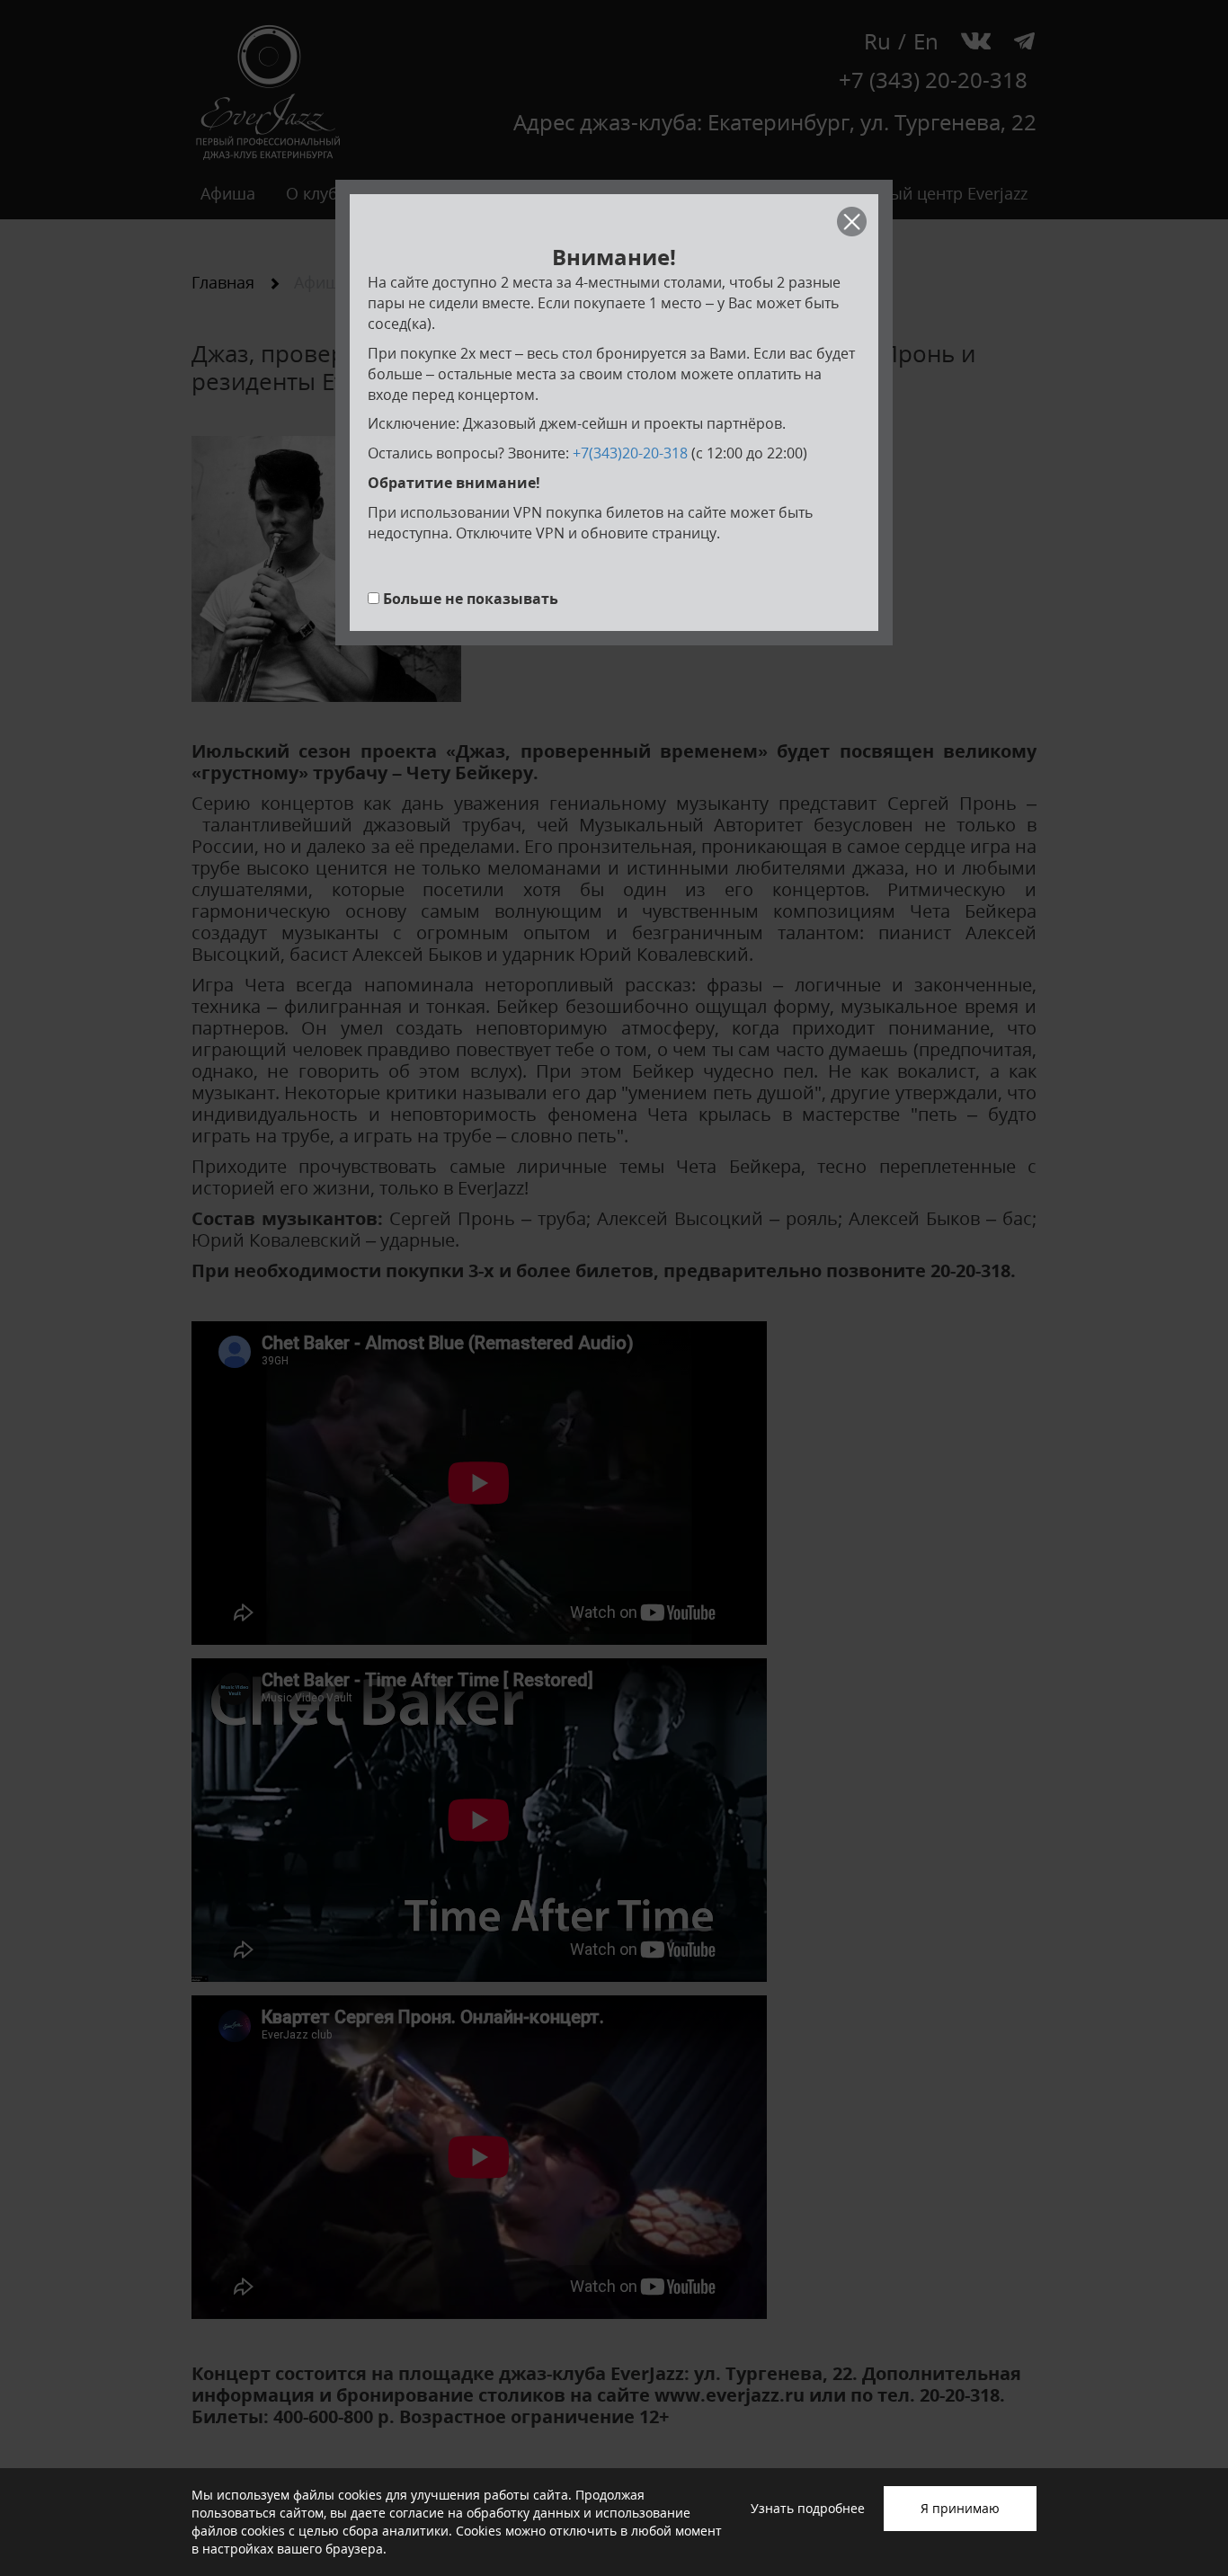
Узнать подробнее (808, 2508)
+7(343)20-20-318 (630, 453)
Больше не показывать (471, 599)
